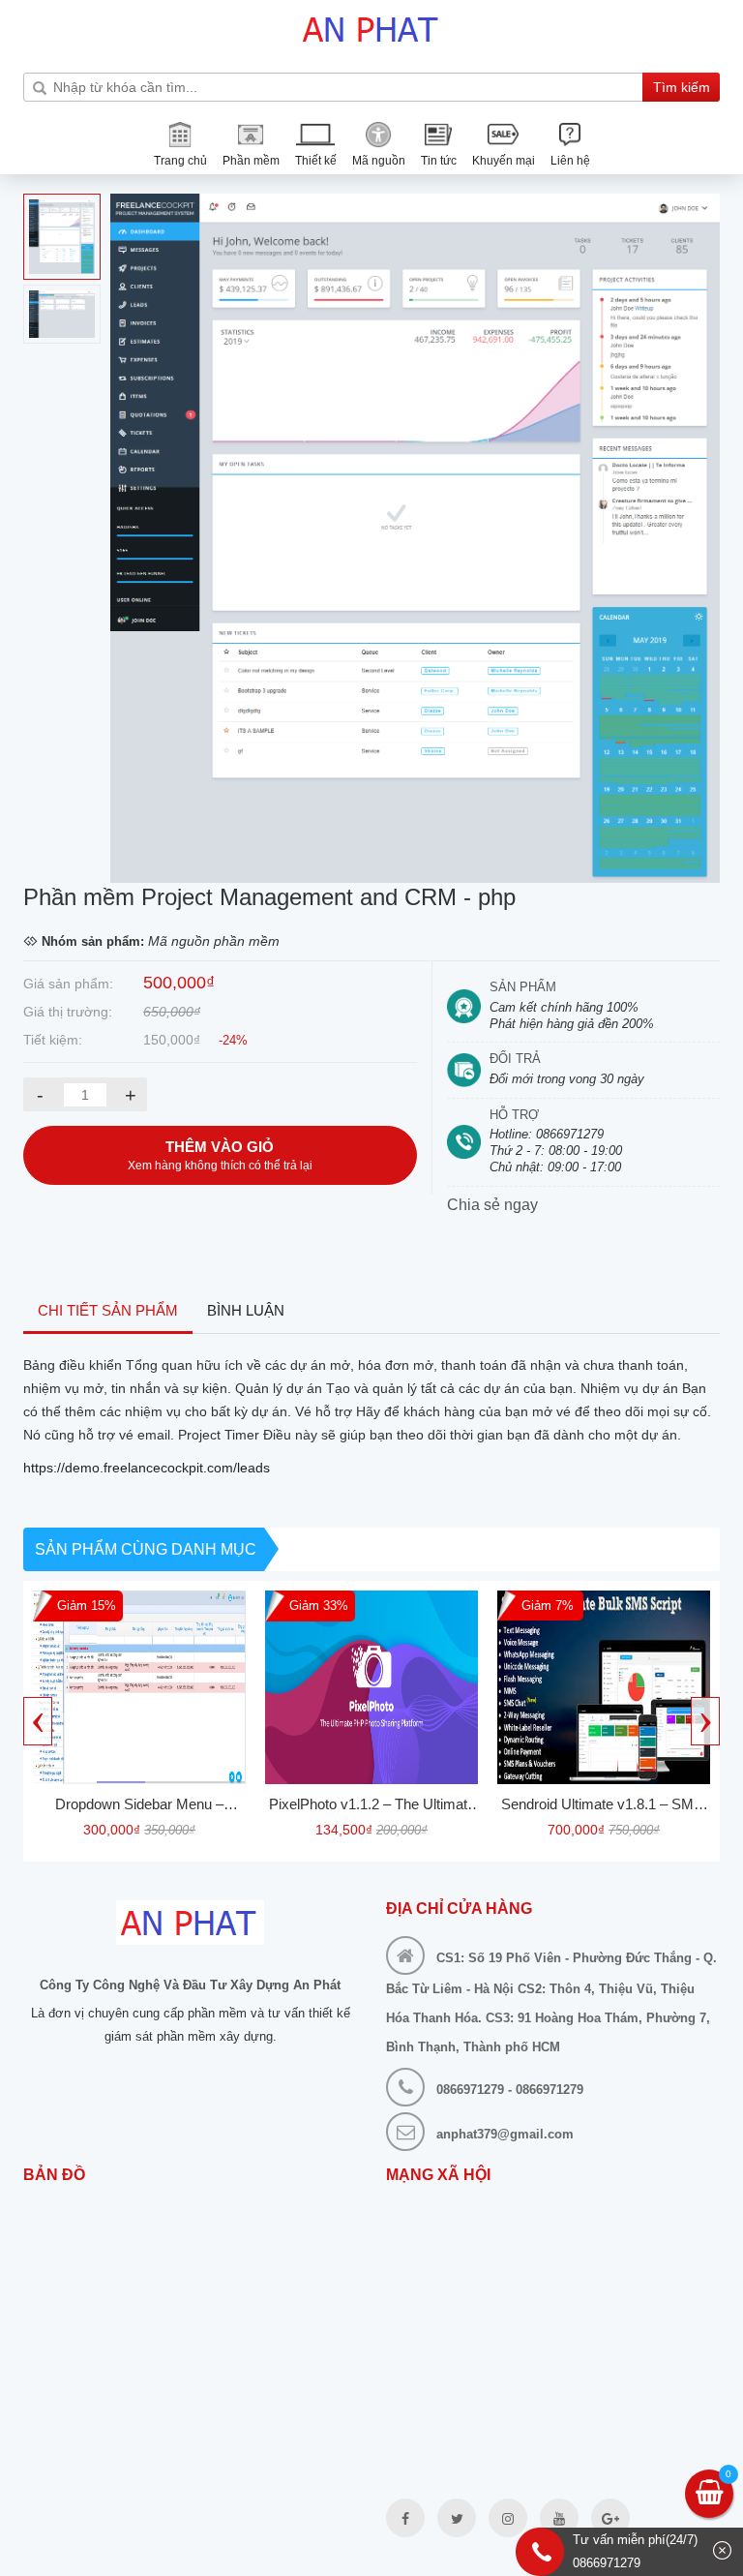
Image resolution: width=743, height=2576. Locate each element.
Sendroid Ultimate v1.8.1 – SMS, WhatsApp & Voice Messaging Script (604, 1807)
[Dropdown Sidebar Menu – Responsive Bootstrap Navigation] (139, 1687)
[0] (710, 2496)
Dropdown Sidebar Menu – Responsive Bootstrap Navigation (139, 1807)
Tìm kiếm (682, 87)
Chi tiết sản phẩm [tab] (108, 1310)
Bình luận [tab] (246, 1310)
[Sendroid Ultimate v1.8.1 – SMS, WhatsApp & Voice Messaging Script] (604, 1687)
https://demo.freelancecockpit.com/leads (147, 1468)
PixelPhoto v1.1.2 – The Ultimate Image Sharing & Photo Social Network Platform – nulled (372, 1807)
